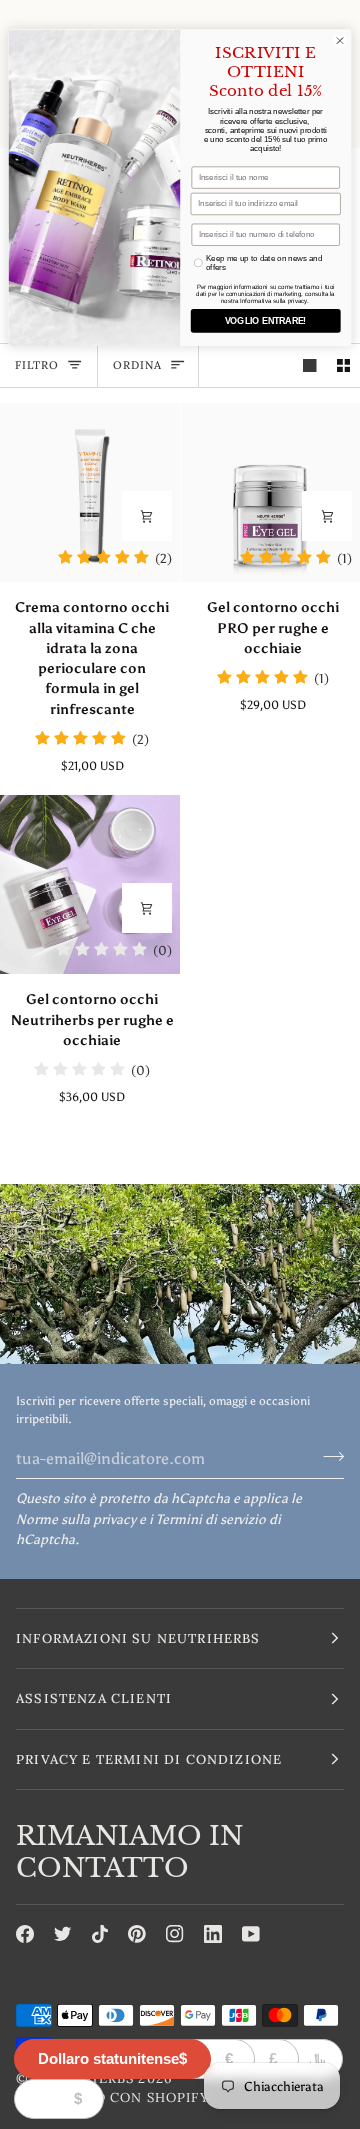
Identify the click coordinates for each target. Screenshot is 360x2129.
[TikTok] (100, 1934)
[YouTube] (251, 1934)
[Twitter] (63, 1934)
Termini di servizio (211, 1519)
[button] (180, 1639)
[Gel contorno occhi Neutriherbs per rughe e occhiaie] (90, 885)
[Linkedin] (213, 1934)
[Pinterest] (137, 1934)
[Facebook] (25, 1934)
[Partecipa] (327, 1456)
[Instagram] (175, 1934)
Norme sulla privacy (76, 1519)
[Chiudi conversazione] (339, 40)
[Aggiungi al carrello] (147, 516)
